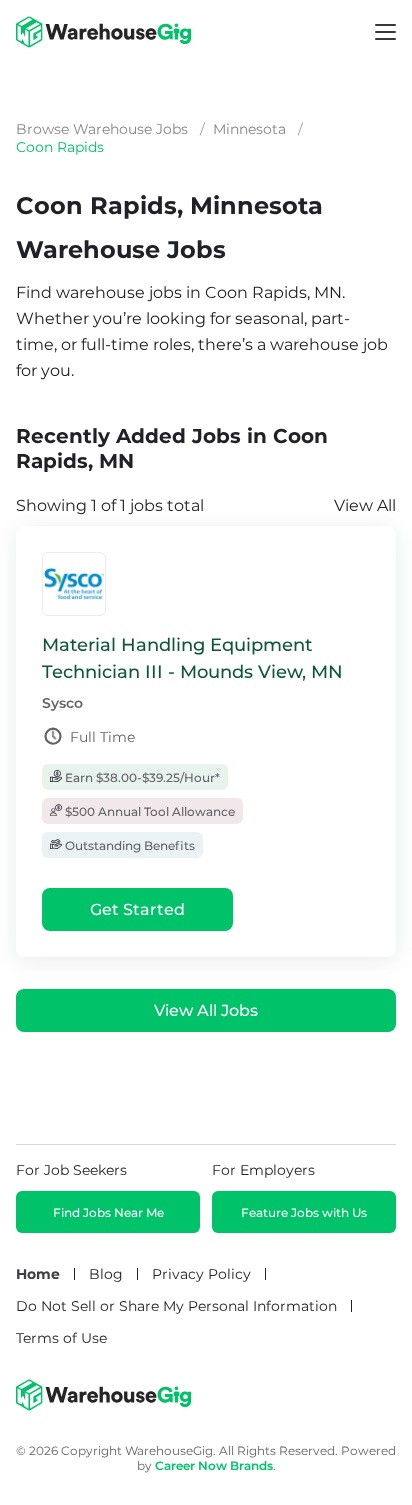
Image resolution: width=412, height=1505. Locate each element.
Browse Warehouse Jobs (102, 129)
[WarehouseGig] (103, 1406)
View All (365, 505)
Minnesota (249, 129)
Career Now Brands (214, 1465)
